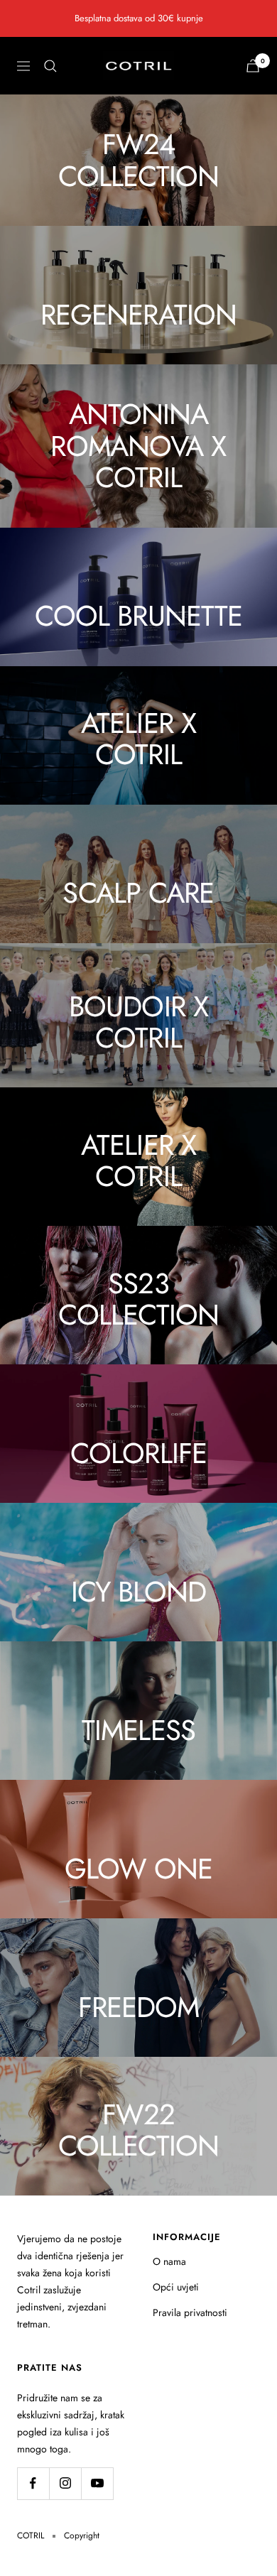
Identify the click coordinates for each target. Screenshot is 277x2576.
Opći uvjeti (176, 2287)
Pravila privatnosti (190, 2313)
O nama (169, 2261)
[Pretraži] (50, 66)
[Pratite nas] (33, 2483)
